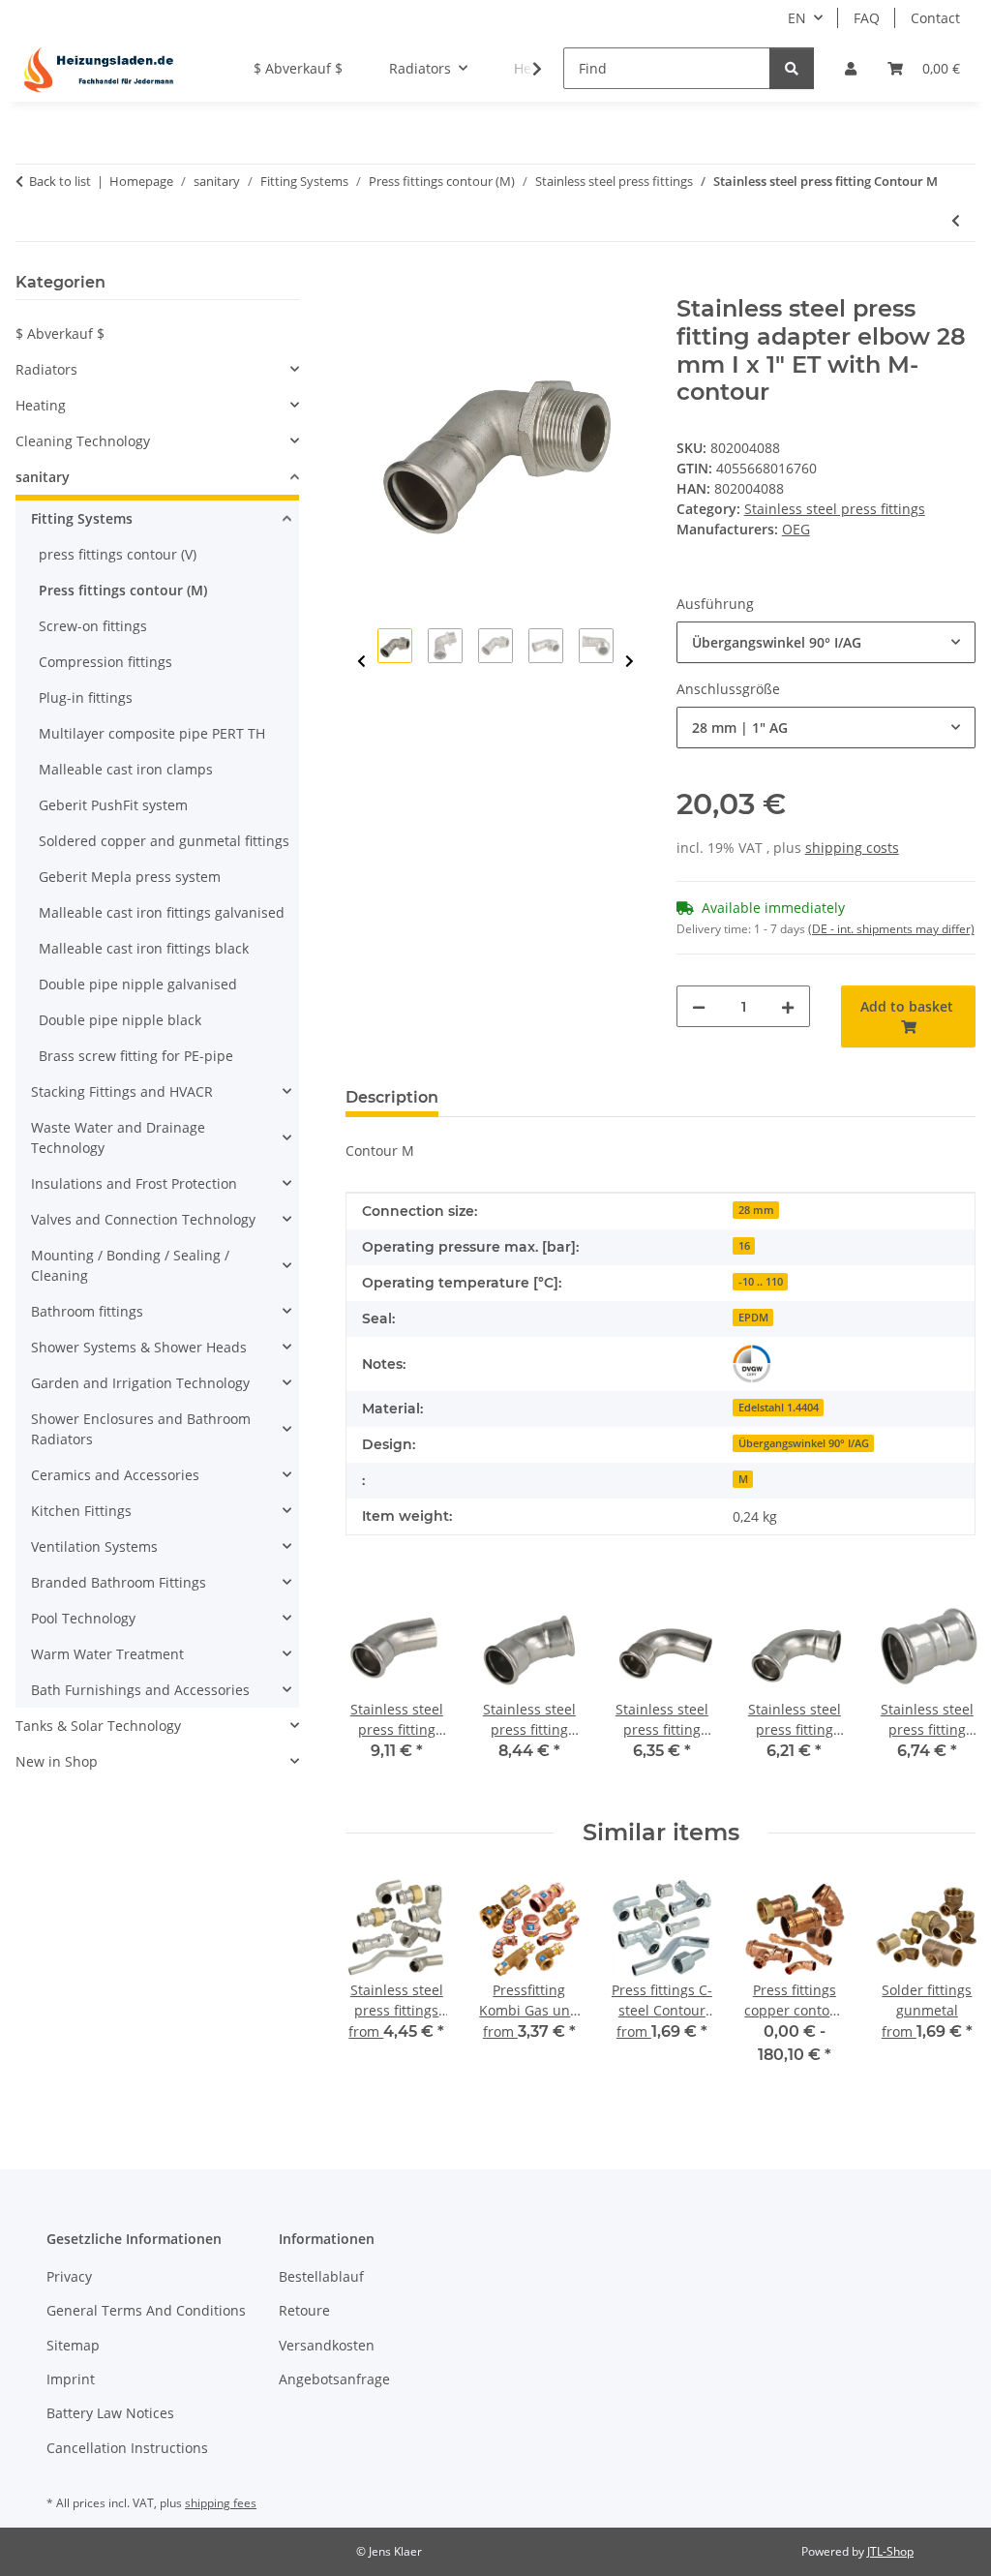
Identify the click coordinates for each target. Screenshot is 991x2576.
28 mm (756, 1210)
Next (630, 662)
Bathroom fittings (87, 1311)
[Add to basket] (361, 285)
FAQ (867, 18)
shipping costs (852, 848)
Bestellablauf (321, 2276)
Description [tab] (392, 1097)
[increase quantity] (788, 1006)
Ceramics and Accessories (115, 1475)
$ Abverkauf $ (60, 333)
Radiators (46, 369)
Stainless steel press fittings (835, 509)
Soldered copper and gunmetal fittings (164, 841)
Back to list (60, 181)
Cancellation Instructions (127, 2448)
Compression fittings (105, 662)
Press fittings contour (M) (123, 590)
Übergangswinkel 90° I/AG (804, 1443)
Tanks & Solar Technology (98, 1726)
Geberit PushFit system (113, 805)
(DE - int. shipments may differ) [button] (891, 929)
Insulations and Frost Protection (134, 1183)
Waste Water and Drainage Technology (118, 1137)
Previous (361, 662)
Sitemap (73, 2345)
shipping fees (221, 2503)
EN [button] (797, 18)
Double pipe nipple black (120, 1020)
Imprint (71, 2379)
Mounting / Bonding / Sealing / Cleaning (130, 1265)
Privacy (69, 2276)
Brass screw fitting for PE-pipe (136, 1056)
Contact (935, 18)
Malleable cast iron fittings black (144, 948)
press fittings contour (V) (118, 554)
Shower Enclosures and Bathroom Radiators (141, 1429)
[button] (851, 68)
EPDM (753, 1318)
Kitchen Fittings (81, 1511)
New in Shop (57, 1761)
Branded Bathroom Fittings (119, 1582)
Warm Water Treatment (107, 1654)
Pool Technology (83, 1618)
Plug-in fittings (86, 697)
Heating (41, 405)
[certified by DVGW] (752, 1364)
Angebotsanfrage (334, 2379)
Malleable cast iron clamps (126, 769)
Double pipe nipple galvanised (138, 984)
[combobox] (826, 642)
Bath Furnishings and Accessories (140, 1690)
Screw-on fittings (93, 626)
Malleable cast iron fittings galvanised (162, 912)
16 (744, 1246)
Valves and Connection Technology (143, 1219)
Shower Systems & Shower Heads (139, 1347)
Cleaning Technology (83, 441)
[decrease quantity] (699, 1006)
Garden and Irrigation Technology (140, 1383)
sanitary (43, 477)
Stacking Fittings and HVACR (122, 1091)
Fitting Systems (82, 518)
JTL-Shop (890, 2551)
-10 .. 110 (761, 1282)
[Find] (792, 68)
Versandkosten (327, 2345)
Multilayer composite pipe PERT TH (152, 733)
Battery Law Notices (110, 2413)
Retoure (304, 2310)
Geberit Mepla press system (130, 877)
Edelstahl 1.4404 (779, 1408)
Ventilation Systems (94, 1546)
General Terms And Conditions (146, 2310)
